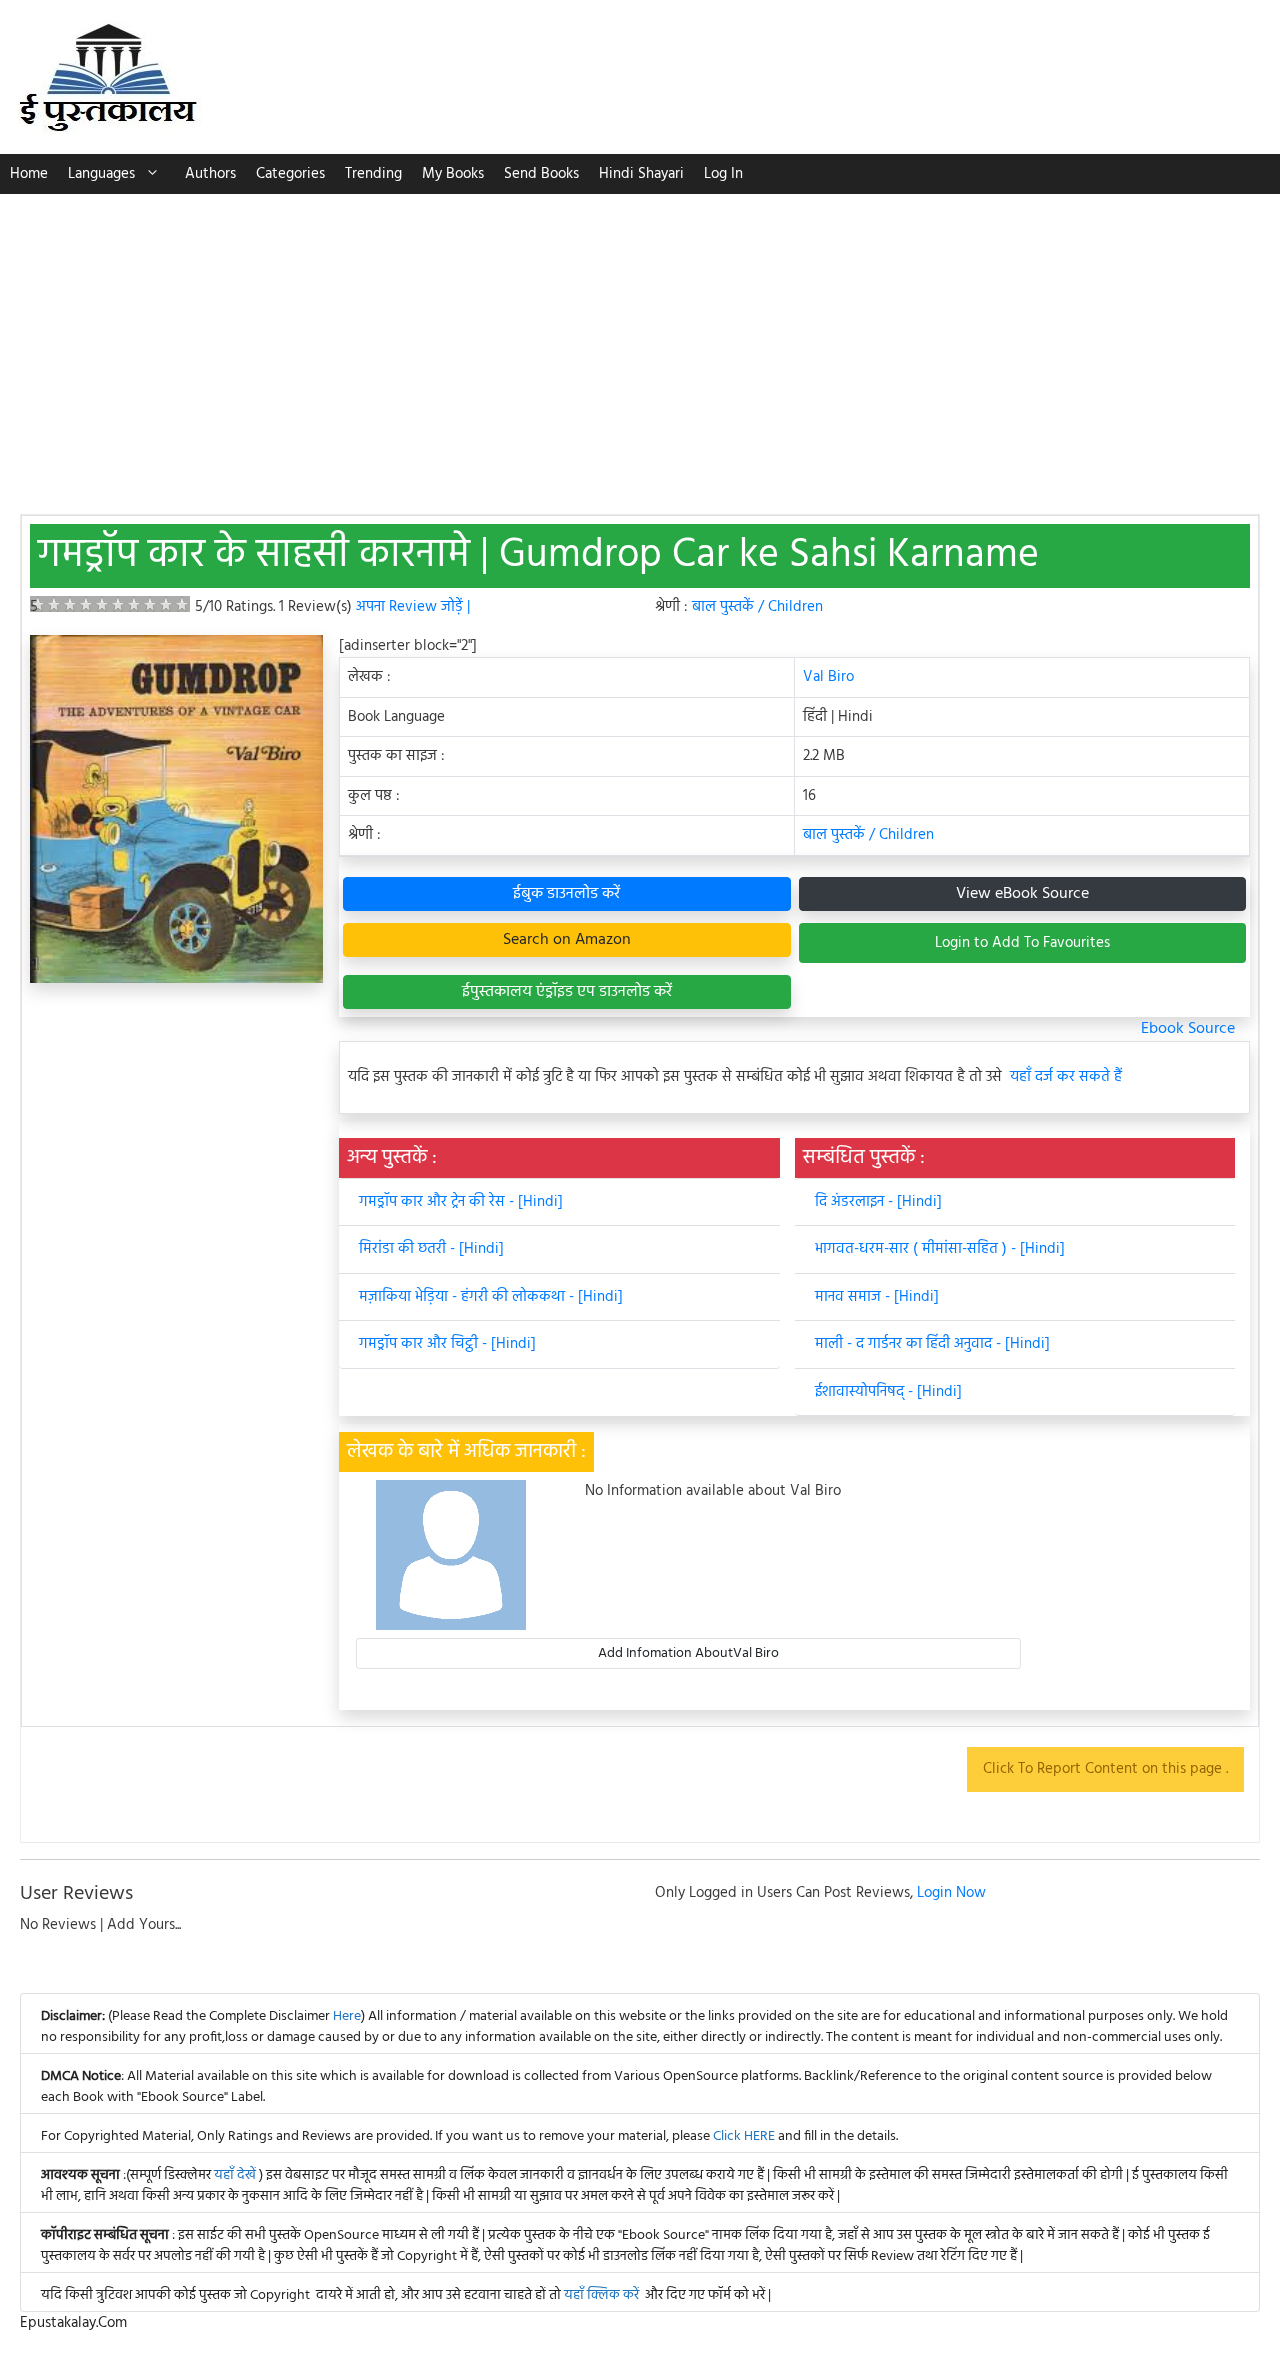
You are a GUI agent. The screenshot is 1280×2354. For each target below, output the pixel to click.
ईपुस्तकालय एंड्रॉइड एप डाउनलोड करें (567, 992)
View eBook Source (1022, 894)
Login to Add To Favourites (1022, 943)
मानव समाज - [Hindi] (877, 1297)
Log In (723, 174)
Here (347, 2016)
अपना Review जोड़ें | (413, 607)
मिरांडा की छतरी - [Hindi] (431, 1249)
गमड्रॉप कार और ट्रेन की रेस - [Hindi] (461, 1202)
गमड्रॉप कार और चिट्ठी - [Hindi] (447, 1344)
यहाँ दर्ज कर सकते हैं (1066, 1077)
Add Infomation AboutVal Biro (688, 1653)
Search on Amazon (567, 940)
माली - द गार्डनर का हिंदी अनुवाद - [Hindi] (932, 1344)
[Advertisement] (640, 344)
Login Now (951, 1893)
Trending (373, 174)
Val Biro (828, 677)
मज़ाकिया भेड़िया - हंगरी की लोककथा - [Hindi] (491, 1297)
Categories (290, 174)
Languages (101, 174)
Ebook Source (1188, 1029)
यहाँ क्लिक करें (601, 2295)
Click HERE (744, 2136)
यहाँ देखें (236, 2175)
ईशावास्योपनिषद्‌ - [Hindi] (888, 1392)
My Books (453, 174)
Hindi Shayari (641, 174)
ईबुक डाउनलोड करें (566, 894)
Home (29, 174)
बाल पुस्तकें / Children (757, 607)
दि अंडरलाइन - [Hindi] (878, 1202)
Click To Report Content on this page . (1105, 1769)
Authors (210, 174)
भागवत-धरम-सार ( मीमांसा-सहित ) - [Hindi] (940, 1249)
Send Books (541, 174)
